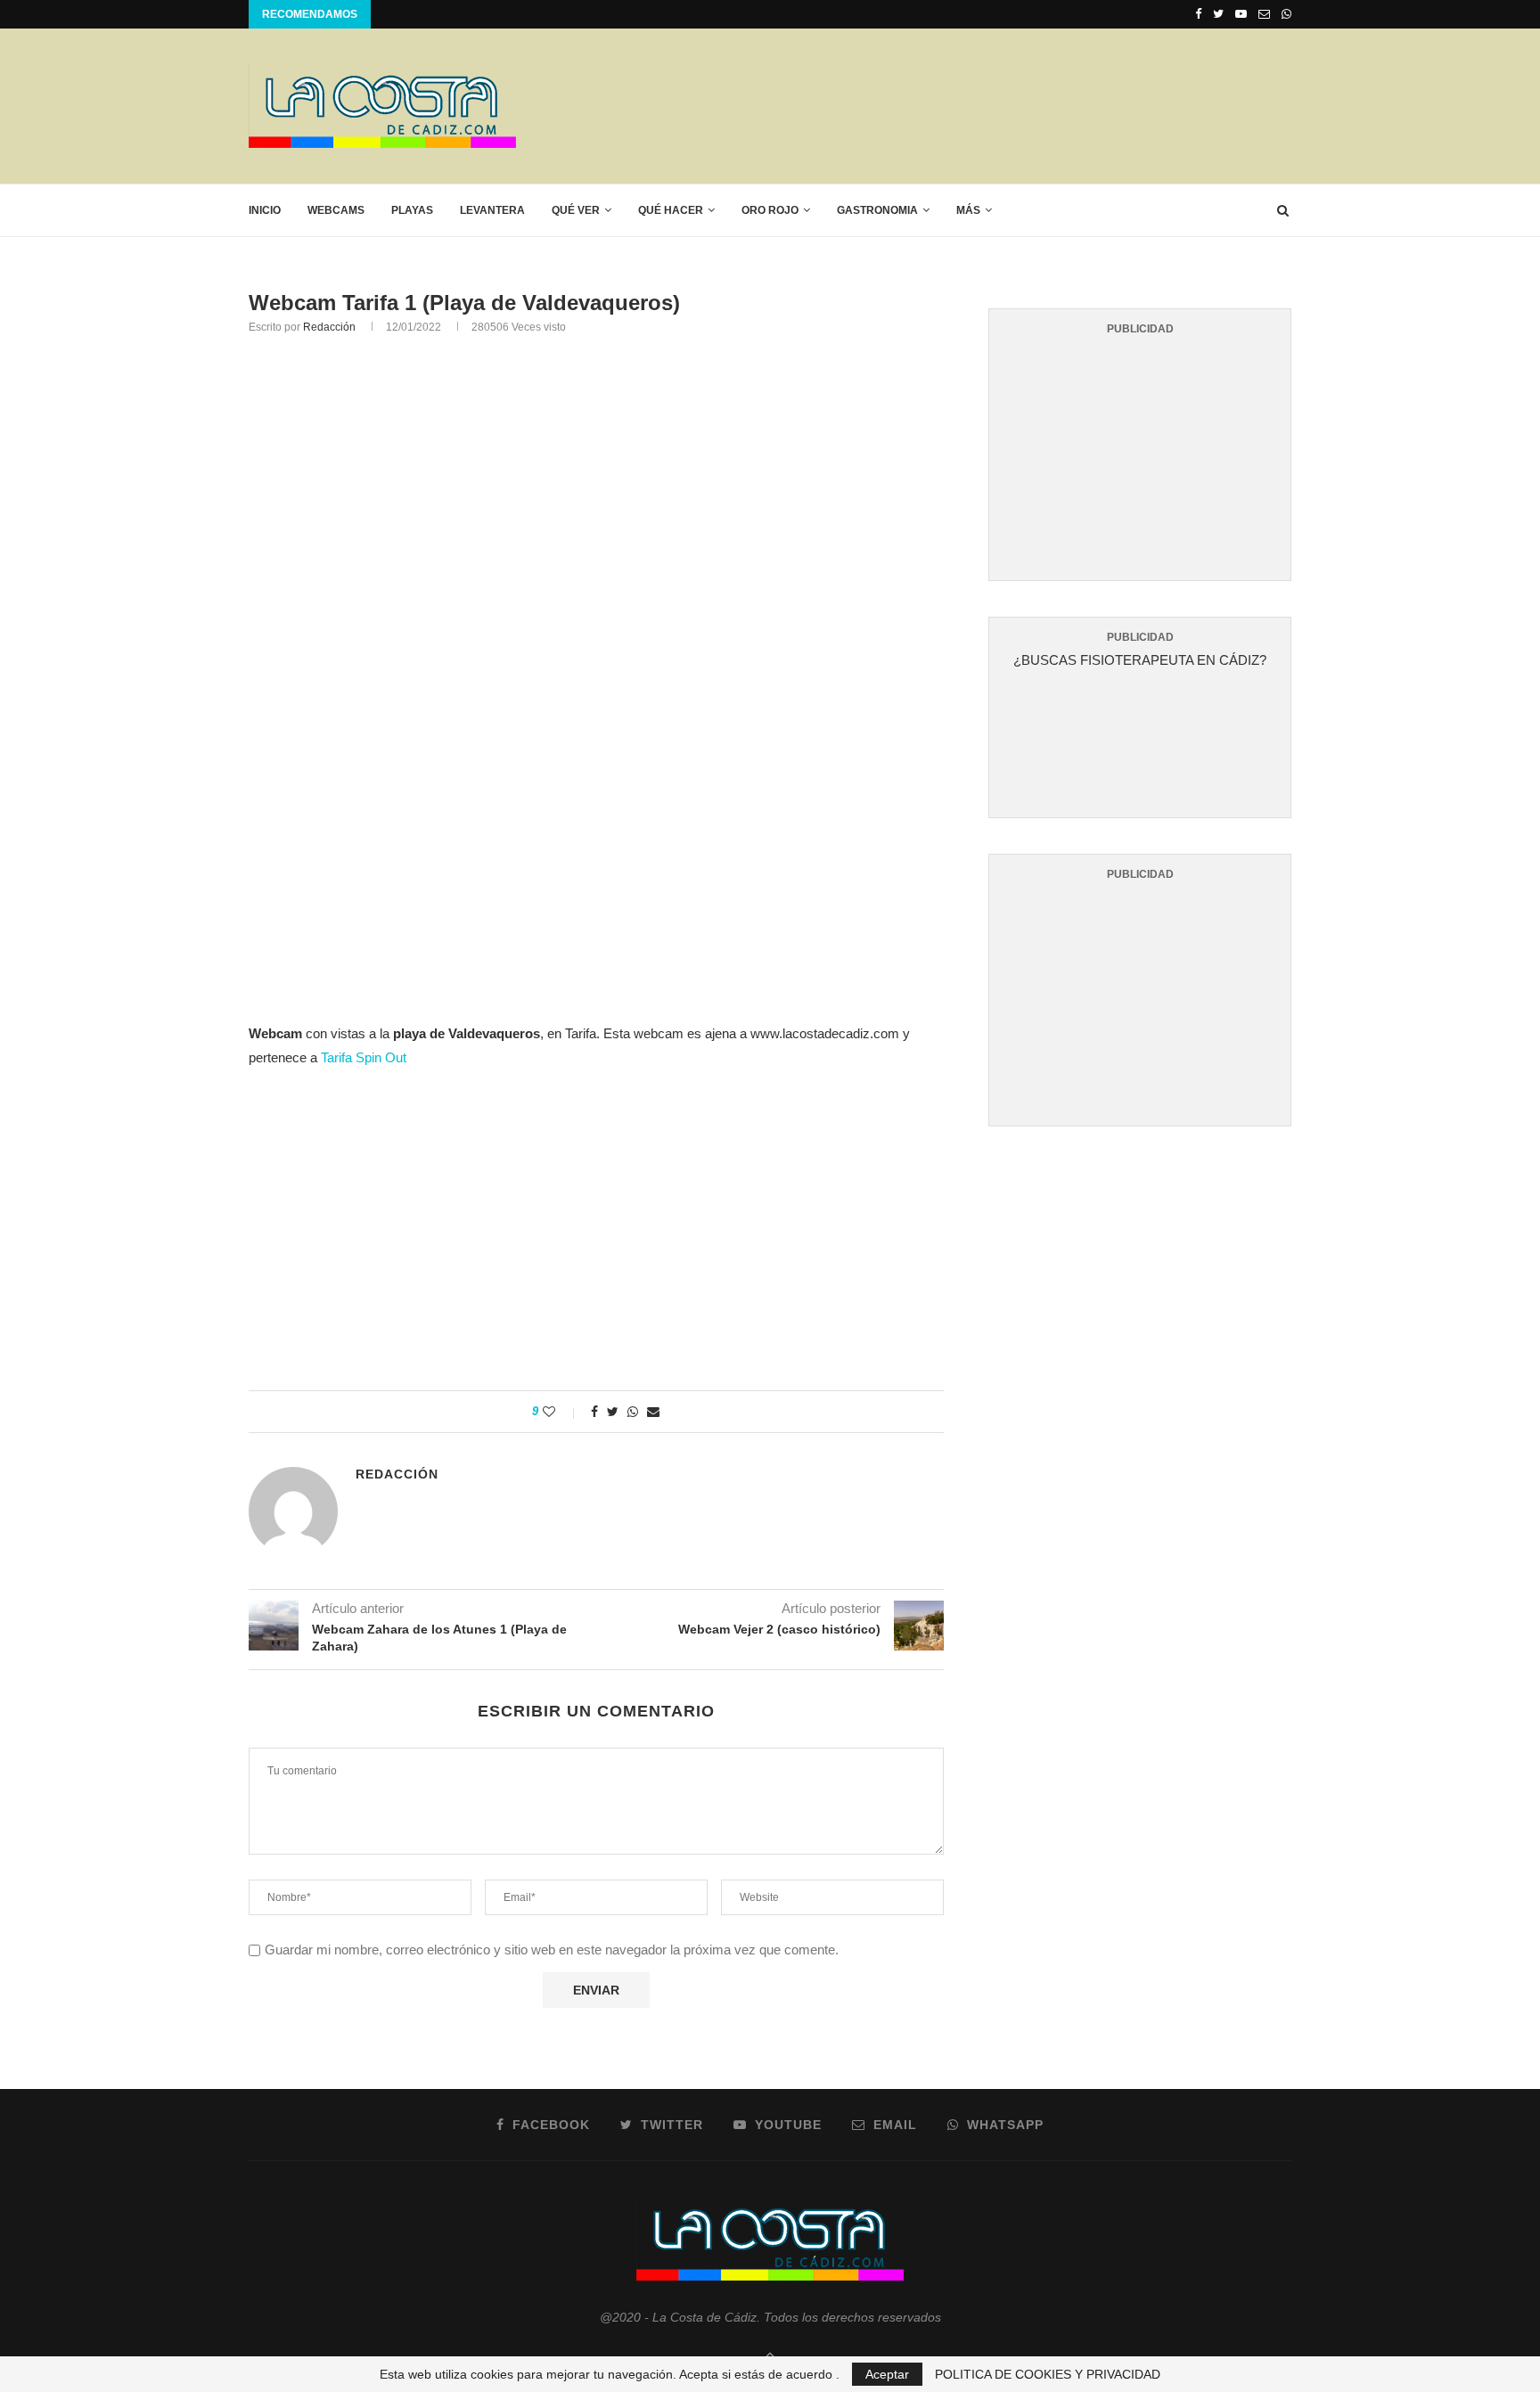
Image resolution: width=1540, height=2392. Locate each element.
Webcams (336, 210)
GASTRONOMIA (877, 210)
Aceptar (887, 2374)
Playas (412, 210)
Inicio (265, 210)
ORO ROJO (770, 210)
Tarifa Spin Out (364, 1057)
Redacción (329, 327)
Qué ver (576, 210)
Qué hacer (671, 210)
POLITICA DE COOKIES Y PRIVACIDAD (1048, 2374)
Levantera (492, 210)
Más (968, 210)
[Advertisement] (967, 105)
